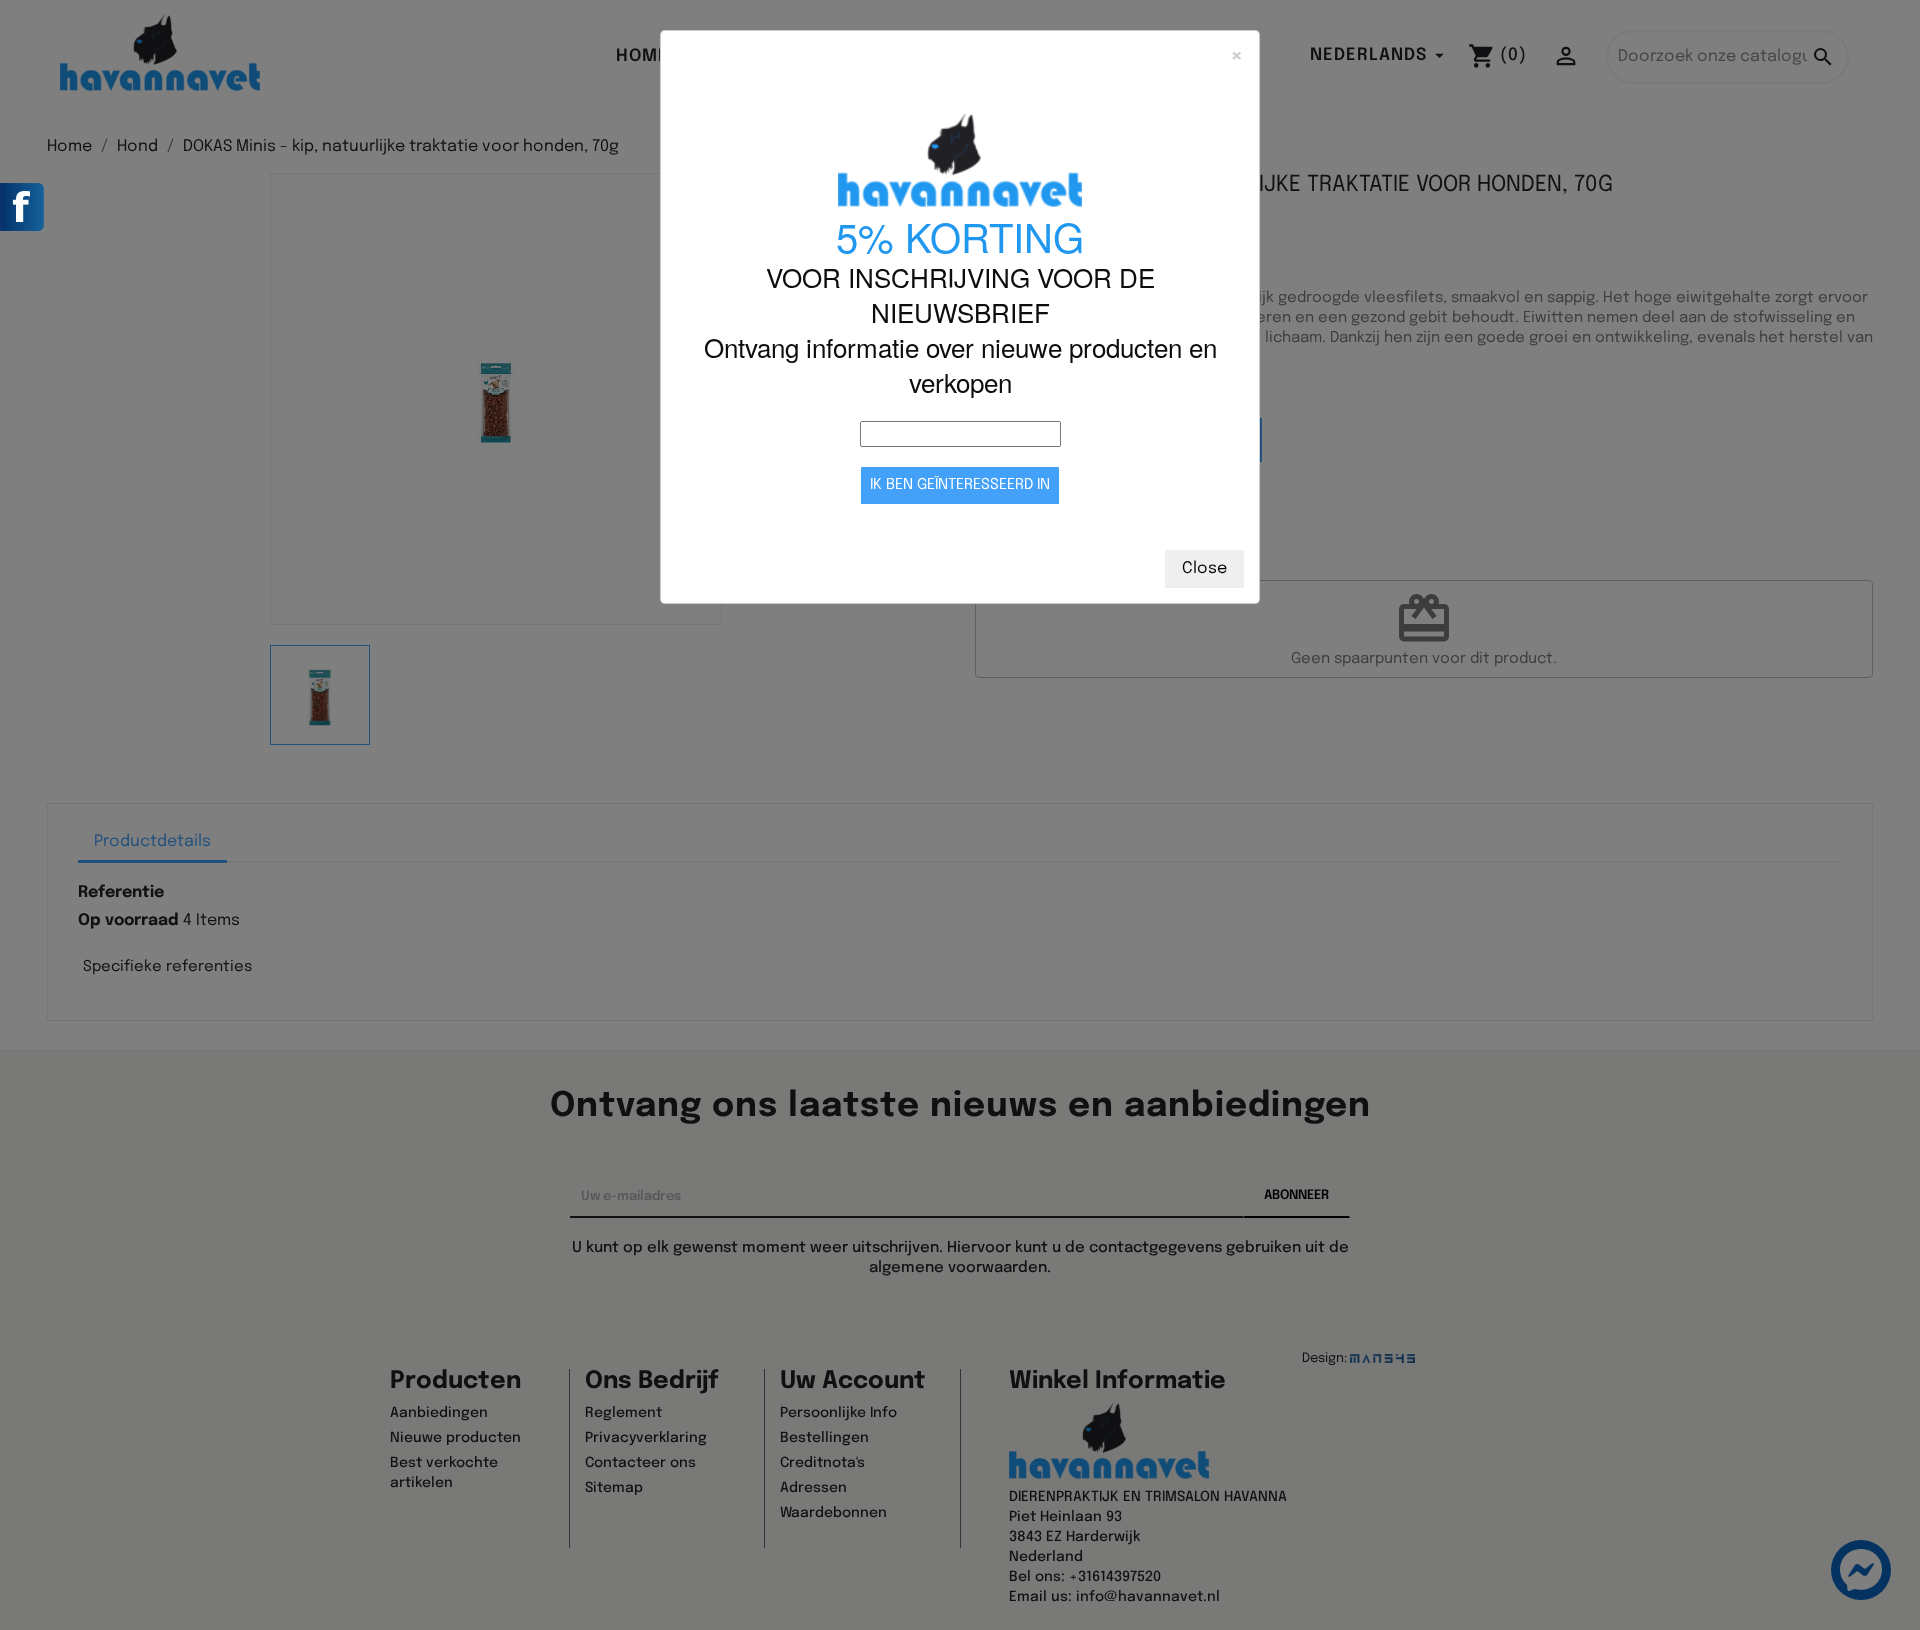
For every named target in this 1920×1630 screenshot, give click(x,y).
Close (1204, 568)
